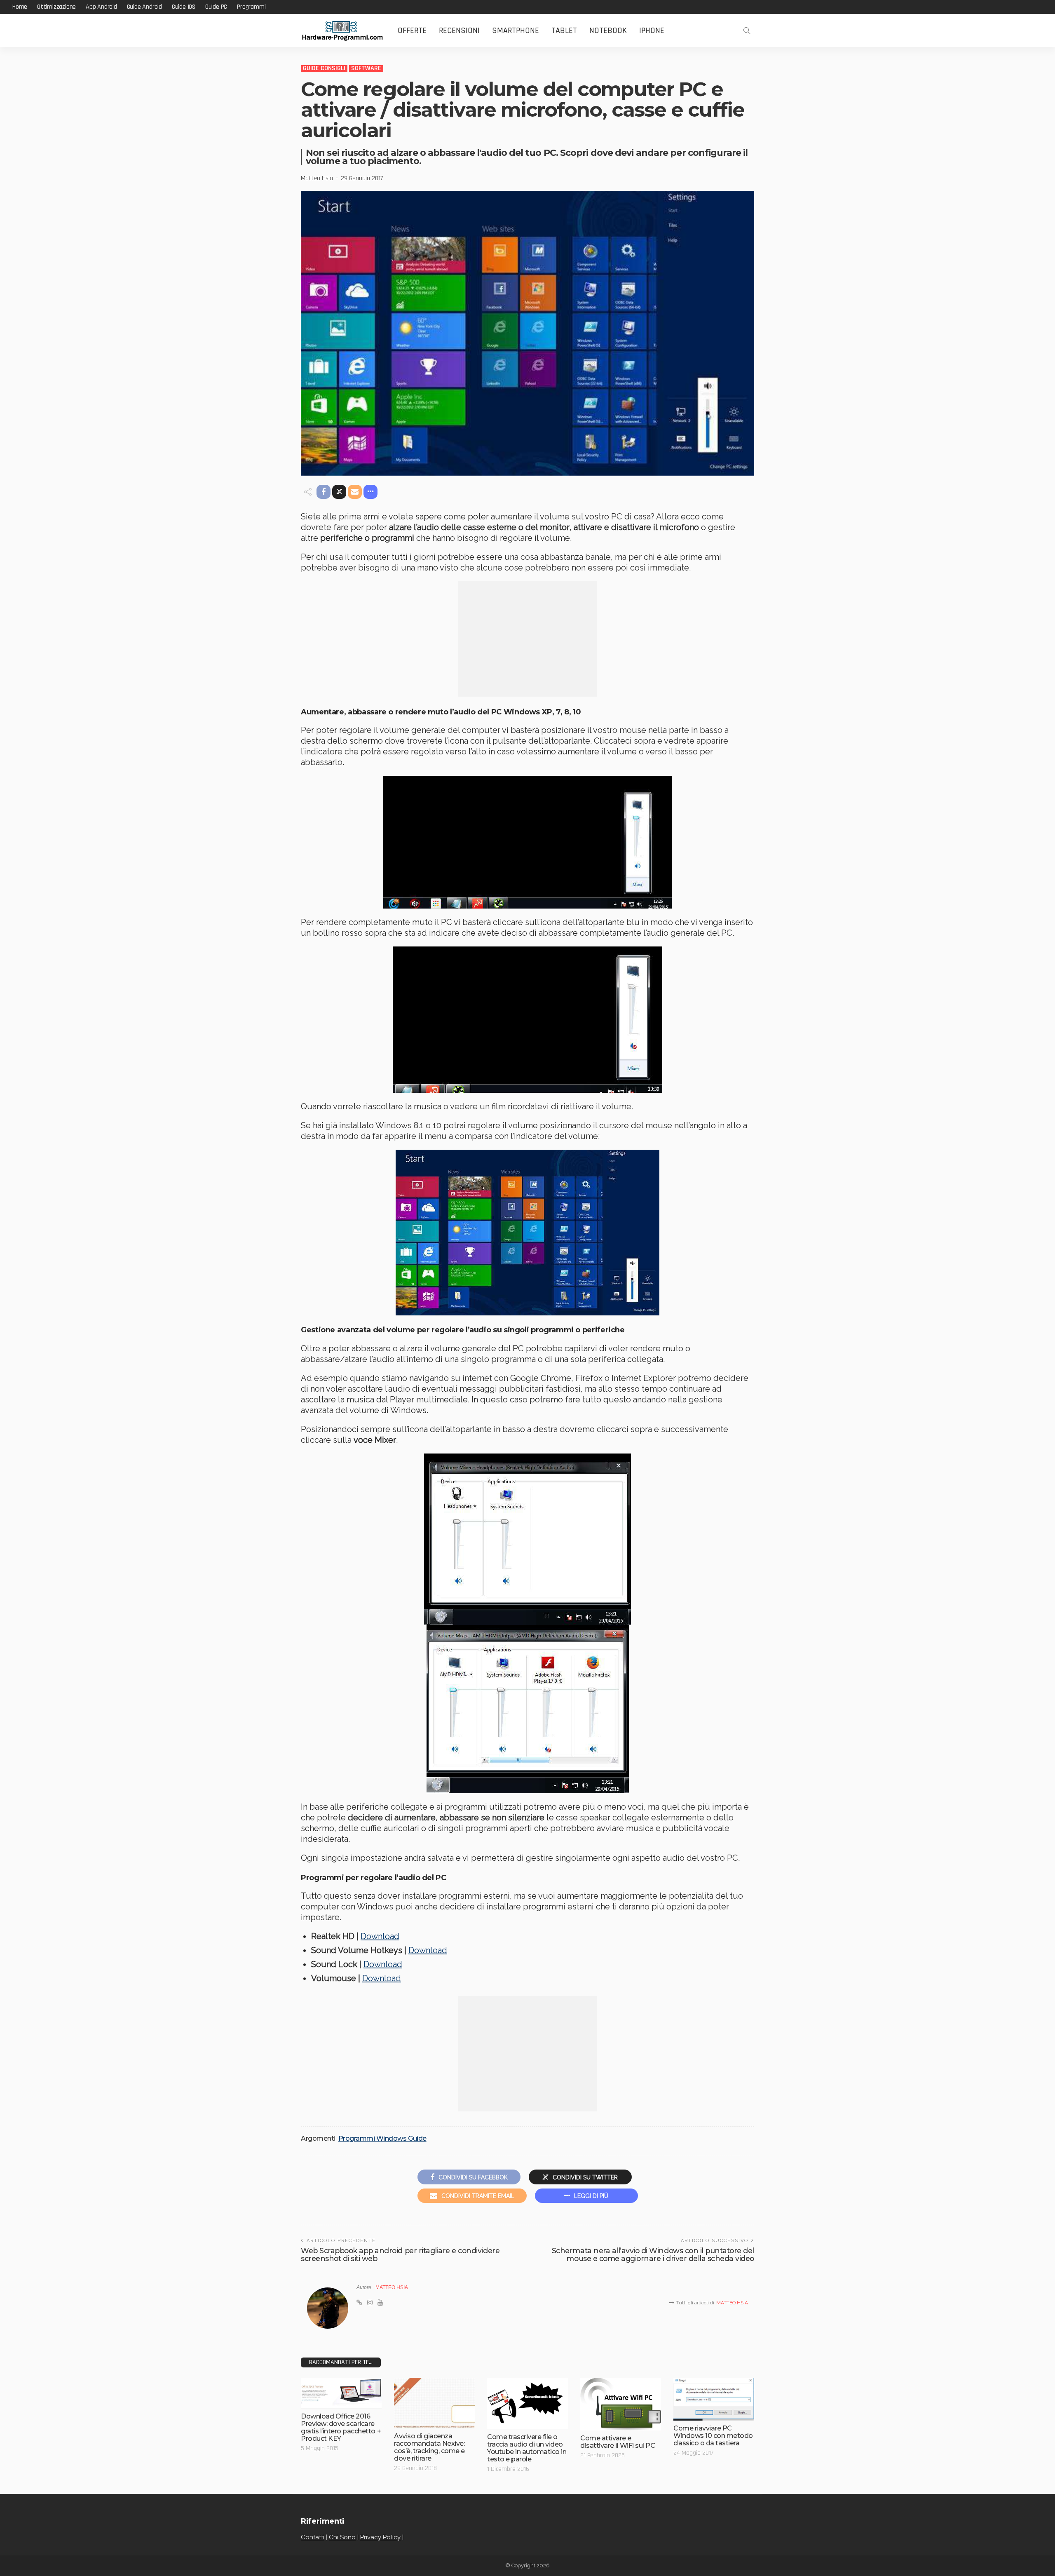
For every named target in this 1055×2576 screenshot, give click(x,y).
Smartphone (516, 31)
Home (20, 7)
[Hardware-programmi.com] (342, 31)
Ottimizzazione (56, 7)
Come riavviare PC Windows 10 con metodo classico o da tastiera (713, 2436)
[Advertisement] (527, 639)
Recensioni (459, 31)
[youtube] (380, 2303)
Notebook (608, 31)
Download (380, 1936)
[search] (747, 31)
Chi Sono (342, 2537)
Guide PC (216, 7)
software (366, 68)
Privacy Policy (380, 2537)
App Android (101, 7)
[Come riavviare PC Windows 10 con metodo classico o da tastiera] (714, 2399)
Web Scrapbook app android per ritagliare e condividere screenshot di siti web (400, 2254)
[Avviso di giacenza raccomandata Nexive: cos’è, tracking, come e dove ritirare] (434, 2403)
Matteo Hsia (317, 178)
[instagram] (370, 2303)
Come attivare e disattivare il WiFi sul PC (618, 2442)
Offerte (412, 31)
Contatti (313, 2537)
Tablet (564, 31)
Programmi (251, 7)
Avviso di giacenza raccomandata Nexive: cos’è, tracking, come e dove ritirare (429, 2447)
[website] (359, 2303)
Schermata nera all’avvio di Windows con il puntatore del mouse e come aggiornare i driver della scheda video (653, 2254)
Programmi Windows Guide (382, 2139)
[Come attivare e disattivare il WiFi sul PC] (621, 2404)
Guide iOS (184, 7)
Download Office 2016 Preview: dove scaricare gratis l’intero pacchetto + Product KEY (341, 2427)
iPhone (652, 31)
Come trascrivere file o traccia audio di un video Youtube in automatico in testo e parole (527, 2448)
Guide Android (144, 7)
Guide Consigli (324, 68)
